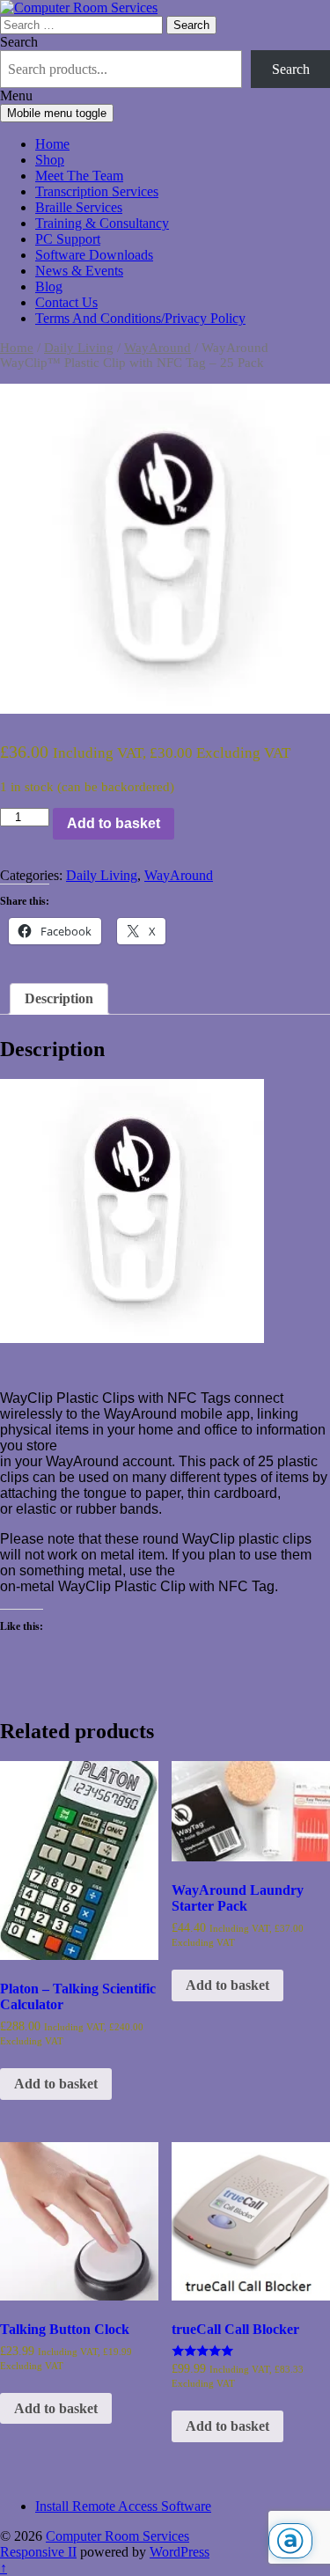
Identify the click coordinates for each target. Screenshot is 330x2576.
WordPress (180, 2552)
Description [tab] (59, 998)
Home (52, 144)
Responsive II (38, 2552)
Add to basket (114, 823)
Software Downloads (94, 255)
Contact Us (66, 302)
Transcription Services (97, 191)
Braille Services (79, 207)
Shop (50, 160)
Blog (49, 286)
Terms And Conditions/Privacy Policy (140, 318)
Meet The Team (79, 176)
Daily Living (79, 348)
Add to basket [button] (56, 2084)
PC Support (68, 239)
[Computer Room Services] (79, 7)
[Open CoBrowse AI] (290, 2541)
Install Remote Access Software (123, 2506)
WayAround (158, 348)
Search (19, 42)
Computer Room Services (117, 2536)
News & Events (79, 271)
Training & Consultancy (102, 223)
